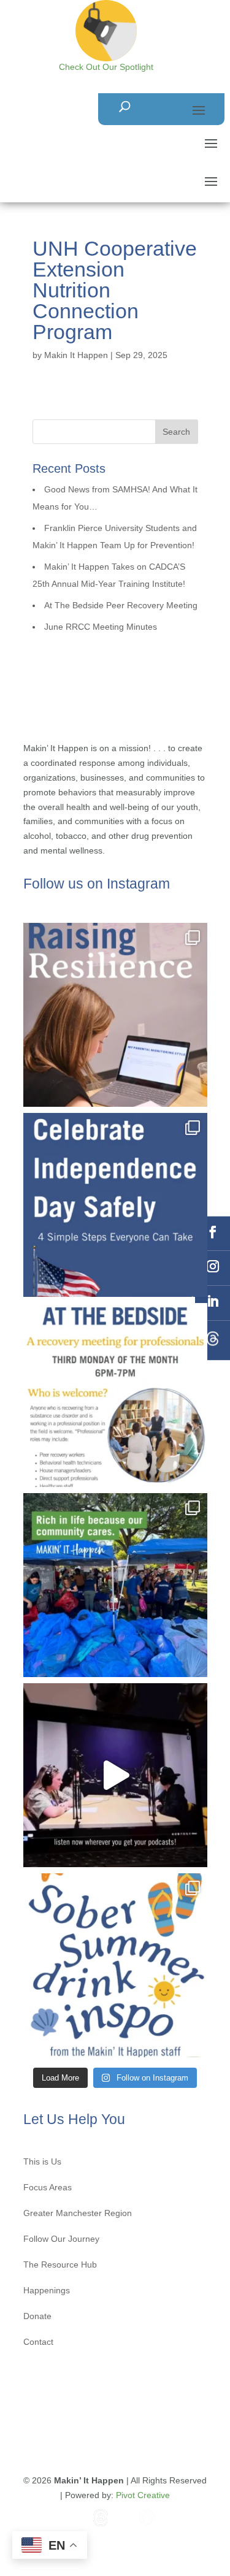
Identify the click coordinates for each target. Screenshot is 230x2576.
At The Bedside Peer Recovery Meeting (121, 605)
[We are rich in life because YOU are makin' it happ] (115, 1585)
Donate (37, 2316)
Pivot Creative (143, 2495)
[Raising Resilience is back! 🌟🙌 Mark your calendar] (115, 1015)
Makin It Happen (76, 355)
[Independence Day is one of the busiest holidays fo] (115, 1205)
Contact (38, 2342)
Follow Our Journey (61, 2239)
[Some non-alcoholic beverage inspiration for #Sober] (115, 1965)
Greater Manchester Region (78, 2213)
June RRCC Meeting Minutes (101, 627)
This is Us (42, 2162)
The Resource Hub (60, 2265)
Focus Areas (48, 2188)
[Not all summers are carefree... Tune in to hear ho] (115, 1775)
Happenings (47, 2291)
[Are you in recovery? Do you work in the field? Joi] (115, 1395)
